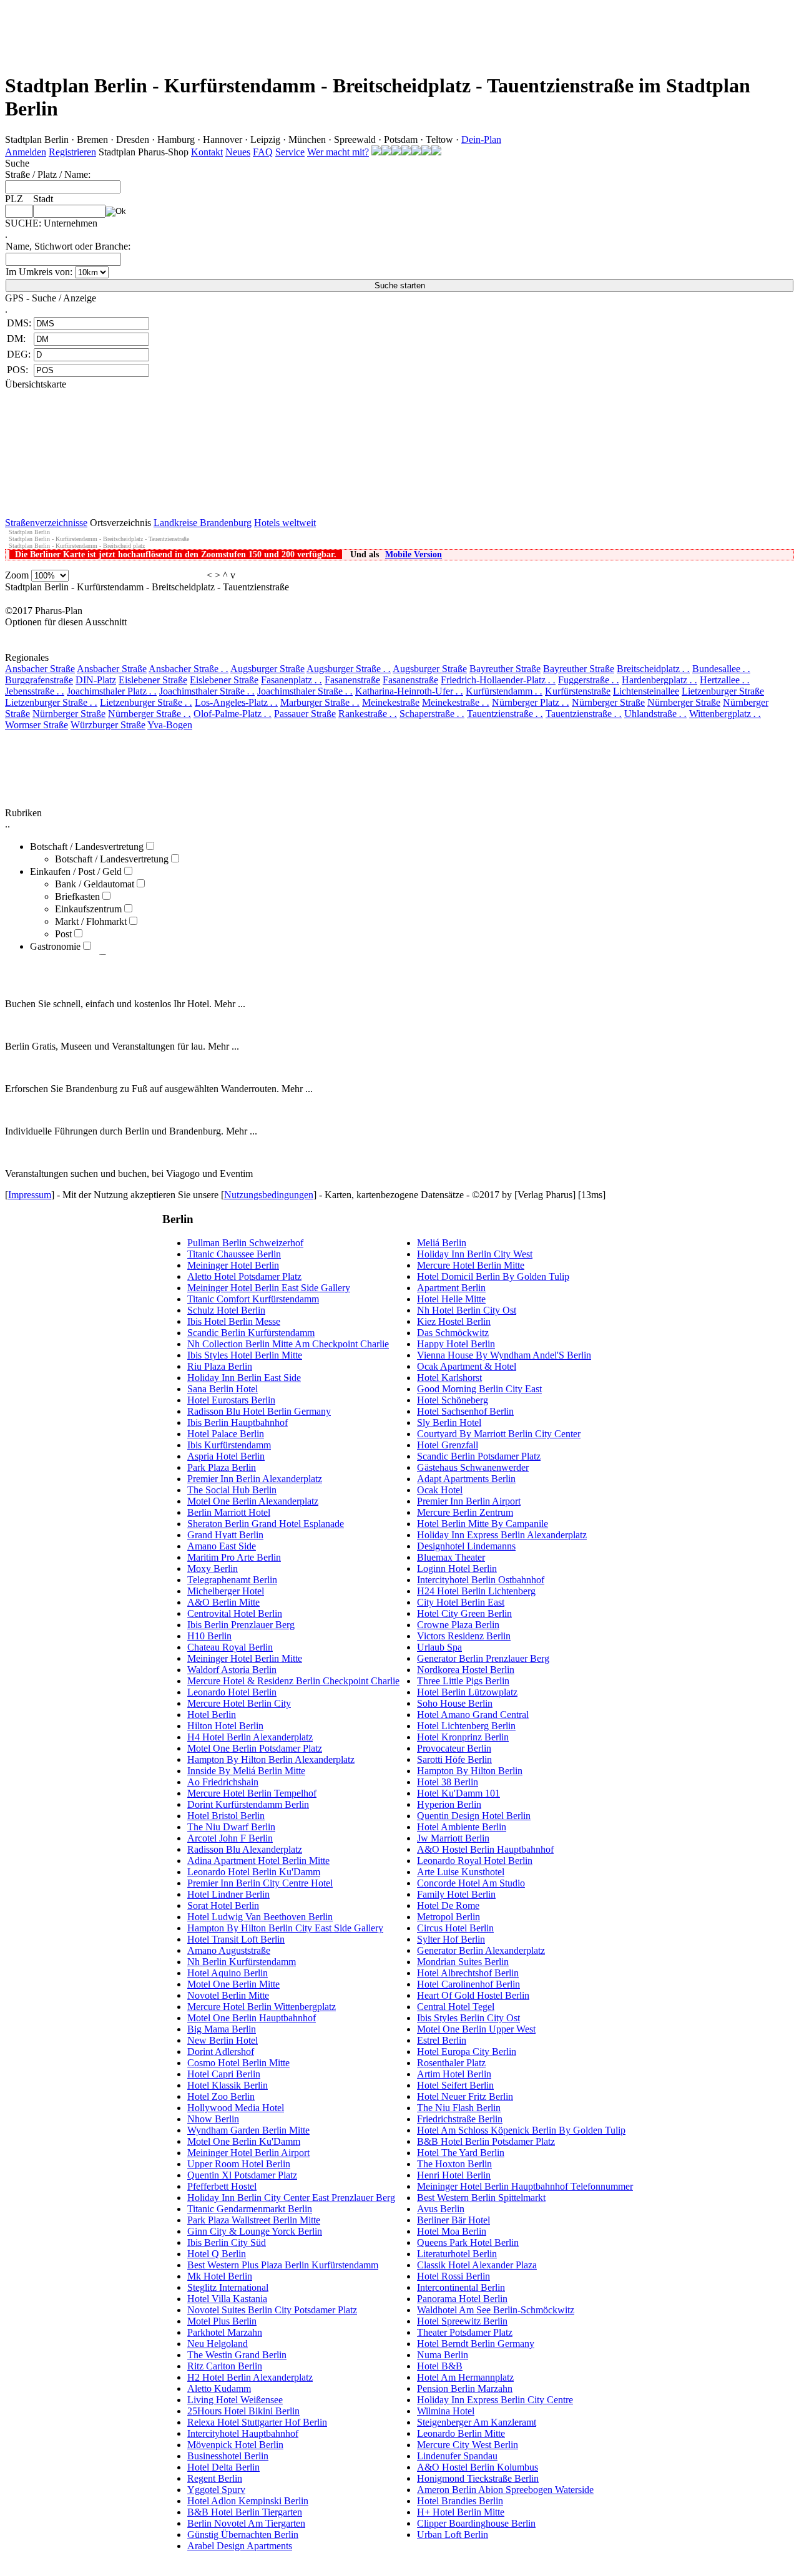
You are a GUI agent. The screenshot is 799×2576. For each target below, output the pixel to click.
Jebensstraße (35, 691)
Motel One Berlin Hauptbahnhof (252, 2018)
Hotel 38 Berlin (448, 1782)
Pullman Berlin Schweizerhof (245, 1243)
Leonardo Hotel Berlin (232, 1692)
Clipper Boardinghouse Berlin (476, 2523)
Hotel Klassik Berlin (228, 2085)
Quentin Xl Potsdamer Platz (242, 2175)
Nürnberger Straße (608, 702)
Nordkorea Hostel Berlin (466, 1670)
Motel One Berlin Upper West (476, 2029)
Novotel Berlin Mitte (228, 1995)
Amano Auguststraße (229, 1950)
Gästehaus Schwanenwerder (473, 1467)
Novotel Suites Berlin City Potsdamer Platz (272, 2310)
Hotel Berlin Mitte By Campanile (483, 1524)
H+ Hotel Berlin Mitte (461, 2512)
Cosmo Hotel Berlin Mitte (238, 2063)
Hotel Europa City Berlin (467, 2052)
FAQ (263, 152)
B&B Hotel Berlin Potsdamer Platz (486, 2141)
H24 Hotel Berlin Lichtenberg (476, 1591)
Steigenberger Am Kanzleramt (477, 2422)
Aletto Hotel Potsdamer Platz (244, 1276)
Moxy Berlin (213, 1569)
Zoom (17, 575)
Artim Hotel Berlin (454, 2074)
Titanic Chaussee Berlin (234, 1254)
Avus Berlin (441, 2209)
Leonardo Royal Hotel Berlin (475, 1861)
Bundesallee (721, 669)
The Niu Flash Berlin (459, 2108)
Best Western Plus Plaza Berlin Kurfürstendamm (283, 2265)
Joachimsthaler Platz (112, 691)
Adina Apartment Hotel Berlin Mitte (258, 1861)
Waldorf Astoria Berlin (232, 1670)
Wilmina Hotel (446, 2411)
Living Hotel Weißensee (235, 2400)
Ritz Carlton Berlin (225, 2366)
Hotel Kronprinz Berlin (463, 1737)
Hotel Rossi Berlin (453, 2276)
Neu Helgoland (218, 2344)
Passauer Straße (305, 714)
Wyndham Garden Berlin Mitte (248, 2130)
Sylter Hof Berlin (451, 1939)
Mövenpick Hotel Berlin (235, 2445)
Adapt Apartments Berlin (466, 1479)
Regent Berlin (215, 2478)
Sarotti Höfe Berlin (454, 1759)
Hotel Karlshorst (449, 1378)
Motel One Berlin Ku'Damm (244, 2141)
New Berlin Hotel (223, 2040)
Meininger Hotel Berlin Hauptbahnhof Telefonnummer (525, 2186)
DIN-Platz (96, 680)
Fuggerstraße (589, 680)
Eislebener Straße (153, 680)
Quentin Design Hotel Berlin (474, 1816)
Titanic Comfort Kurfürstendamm (253, 1299)
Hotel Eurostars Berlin (231, 1400)
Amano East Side (222, 1546)
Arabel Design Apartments (240, 2546)
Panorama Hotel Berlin (462, 2299)
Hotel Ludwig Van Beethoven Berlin (260, 1917)
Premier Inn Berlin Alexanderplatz (255, 1479)
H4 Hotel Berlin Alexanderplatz (250, 1737)
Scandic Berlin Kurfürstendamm (251, 1333)
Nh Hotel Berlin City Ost (467, 1310)
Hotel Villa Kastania (227, 2299)
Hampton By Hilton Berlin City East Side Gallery (285, 1928)
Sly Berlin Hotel (449, 1422)
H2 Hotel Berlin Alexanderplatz (250, 2377)
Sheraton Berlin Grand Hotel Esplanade (266, 1524)
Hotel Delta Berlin (223, 2467)
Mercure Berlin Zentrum (465, 1512)
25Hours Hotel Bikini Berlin (243, 2411)
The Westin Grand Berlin (237, 2355)
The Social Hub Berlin (232, 1490)
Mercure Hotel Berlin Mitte (471, 1265)
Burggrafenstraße (39, 680)
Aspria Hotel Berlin (226, 1456)
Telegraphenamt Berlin (232, 1580)
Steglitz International (228, 2287)
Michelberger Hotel (226, 1591)
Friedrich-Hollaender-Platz (498, 680)
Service (290, 152)
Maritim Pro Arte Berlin (234, 1557)
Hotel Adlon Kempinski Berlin (248, 2501)
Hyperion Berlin (449, 1804)
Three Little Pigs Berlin (463, 1681)
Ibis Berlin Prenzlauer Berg (241, 1625)
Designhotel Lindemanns (466, 1546)
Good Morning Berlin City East (479, 1389)
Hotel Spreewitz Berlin (462, 2321)
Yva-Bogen (170, 725)
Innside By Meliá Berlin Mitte (246, 1771)
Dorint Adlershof (221, 2052)
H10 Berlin (209, 1636)
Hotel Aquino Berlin (228, 1973)
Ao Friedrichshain (223, 1782)
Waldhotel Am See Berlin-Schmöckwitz (496, 2310)
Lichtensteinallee (646, 691)
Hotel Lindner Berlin (228, 1894)
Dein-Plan (481, 139)
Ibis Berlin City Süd (227, 2242)
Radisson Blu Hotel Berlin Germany (259, 1411)
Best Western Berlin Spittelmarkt (481, 2198)
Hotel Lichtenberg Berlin (466, 1726)
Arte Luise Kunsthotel (461, 1872)
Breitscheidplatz (653, 669)
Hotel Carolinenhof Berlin (468, 1984)
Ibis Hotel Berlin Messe (234, 1321)
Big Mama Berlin (222, 2029)
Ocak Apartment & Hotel (467, 1366)
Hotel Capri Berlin (224, 2074)
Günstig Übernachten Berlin (243, 2535)
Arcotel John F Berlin (230, 1838)
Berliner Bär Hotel (453, 2220)
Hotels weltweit (285, 523)
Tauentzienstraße (505, 714)
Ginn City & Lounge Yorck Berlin (255, 2231)
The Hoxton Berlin (454, 2164)
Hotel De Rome (448, 1905)
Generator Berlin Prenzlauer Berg (483, 1658)
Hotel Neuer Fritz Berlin (465, 2096)
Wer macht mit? (338, 152)
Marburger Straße (320, 702)
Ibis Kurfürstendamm (229, 1445)
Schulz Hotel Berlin (226, 1310)
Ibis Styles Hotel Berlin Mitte (245, 1355)
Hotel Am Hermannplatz (465, 2377)
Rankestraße (368, 714)
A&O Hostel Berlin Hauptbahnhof (485, 1849)
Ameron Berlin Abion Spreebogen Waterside (505, 2490)
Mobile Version (414, 554)
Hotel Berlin (212, 1715)
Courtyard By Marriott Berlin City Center (499, 1434)
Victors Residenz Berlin (464, 1636)
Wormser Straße (37, 725)
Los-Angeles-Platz (236, 702)
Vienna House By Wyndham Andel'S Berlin (504, 1355)
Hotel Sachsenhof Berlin (465, 1411)
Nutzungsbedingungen (269, 1195)
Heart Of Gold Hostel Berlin (473, 1995)
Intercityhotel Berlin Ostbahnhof (481, 1580)
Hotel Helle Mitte (451, 1299)
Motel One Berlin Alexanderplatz (253, 1501)
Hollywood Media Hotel (236, 2108)
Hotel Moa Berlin (452, 2231)
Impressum (30, 1195)
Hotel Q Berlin (217, 2254)
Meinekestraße (391, 702)
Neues (238, 152)
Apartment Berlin (451, 1288)
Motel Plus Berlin (222, 2321)
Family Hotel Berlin (456, 1894)
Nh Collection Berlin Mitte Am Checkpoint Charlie (288, 1344)
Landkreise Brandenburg (203, 523)
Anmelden (26, 152)
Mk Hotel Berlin (220, 2276)
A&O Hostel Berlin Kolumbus (478, 2467)
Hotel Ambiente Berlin (462, 1827)
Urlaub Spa (439, 1647)
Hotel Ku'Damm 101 (458, 1793)
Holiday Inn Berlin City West (475, 1254)
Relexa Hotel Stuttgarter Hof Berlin (257, 2422)
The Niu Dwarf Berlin (231, 1827)
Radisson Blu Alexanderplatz (245, 1849)
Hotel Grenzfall (448, 1445)
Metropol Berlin (449, 1917)
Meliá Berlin (442, 1243)
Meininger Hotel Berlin (233, 1265)
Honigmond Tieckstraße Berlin (478, 2478)
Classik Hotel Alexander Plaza (477, 2265)
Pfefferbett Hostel (222, 2186)
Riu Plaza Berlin (220, 1366)
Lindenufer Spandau (457, 2456)
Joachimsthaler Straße (207, 691)
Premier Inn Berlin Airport (469, 1501)
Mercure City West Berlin (468, 2445)
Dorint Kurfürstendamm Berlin (248, 1804)
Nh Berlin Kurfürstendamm (242, 1962)
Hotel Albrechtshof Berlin (468, 1973)
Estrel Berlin (442, 2040)
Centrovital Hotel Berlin (235, 1613)
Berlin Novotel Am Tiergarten (246, 2523)
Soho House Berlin (455, 1703)
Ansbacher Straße (40, 669)
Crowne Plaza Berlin (458, 1625)
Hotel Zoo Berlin (221, 2096)
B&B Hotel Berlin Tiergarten (245, 2512)
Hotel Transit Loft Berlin (236, 1939)
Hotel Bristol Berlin (226, 1816)
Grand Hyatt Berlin (225, 1535)
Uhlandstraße (655, 714)
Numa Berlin (443, 2355)
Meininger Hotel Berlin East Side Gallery (269, 1288)
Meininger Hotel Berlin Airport (248, 2153)
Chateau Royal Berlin (230, 1647)
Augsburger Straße (267, 669)
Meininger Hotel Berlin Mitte (245, 1658)
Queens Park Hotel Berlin (468, 2242)
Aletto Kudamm (219, 2388)
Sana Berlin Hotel (223, 1389)
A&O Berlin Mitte (223, 1602)
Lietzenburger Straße (723, 691)
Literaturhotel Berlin (457, 2254)
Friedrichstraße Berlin (460, 2119)
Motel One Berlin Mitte (233, 1984)
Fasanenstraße (352, 680)
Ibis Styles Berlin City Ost (468, 2018)
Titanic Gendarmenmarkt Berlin (250, 2209)
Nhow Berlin (213, 2119)
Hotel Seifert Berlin (455, 2085)
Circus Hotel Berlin (455, 1928)
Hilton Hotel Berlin (225, 1726)
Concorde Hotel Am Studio (471, 1883)
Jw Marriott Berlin (453, 1838)
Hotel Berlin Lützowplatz (467, 1692)
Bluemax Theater (451, 1557)
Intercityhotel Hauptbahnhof (243, 2433)
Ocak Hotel (440, 1490)
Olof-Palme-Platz (233, 714)
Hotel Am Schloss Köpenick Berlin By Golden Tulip (521, 2130)
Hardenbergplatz (659, 680)
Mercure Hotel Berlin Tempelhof (252, 1793)
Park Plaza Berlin (222, 1467)
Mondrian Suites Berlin (463, 1962)
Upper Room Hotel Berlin (239, 2164)
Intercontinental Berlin (461, 2287)
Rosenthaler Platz (451, 2063)
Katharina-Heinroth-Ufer (409, 691)
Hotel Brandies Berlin (460, 2501)
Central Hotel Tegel (456, 2007)
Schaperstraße (432, 714)
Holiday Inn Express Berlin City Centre (495, 2400)
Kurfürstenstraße (578, 691)
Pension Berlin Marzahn (465, 2388)
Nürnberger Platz (531, 702)
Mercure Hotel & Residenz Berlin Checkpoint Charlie (293, 1681)
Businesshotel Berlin (228, 2456)
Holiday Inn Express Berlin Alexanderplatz (502, 1535)
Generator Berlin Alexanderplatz (481, 1950)
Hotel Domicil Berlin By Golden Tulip (493, 1276)
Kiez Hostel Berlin (454, 1321)
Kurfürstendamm (504, 691)
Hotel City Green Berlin (464, 1613)
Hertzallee (725, 680)
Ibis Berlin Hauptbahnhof (238, 1422)
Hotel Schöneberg (453, 1400)
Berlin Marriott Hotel (229, 1512)
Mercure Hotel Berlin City (239, 1703)
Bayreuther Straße (505, 669)
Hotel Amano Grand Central (473, 1715)
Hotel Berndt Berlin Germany (476, 2344)
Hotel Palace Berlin (226, 1434)
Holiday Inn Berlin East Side (244, 1378)
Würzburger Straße (108, 725)
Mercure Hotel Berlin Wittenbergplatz (262, 2007)
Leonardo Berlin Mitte (461, 2433)
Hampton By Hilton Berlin (470, 1771)
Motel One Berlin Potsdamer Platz (255, 1748)
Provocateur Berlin (454, 1748)
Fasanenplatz (292, 680)
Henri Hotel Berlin (454, 2175)
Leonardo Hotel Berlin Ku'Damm (254, 1872)
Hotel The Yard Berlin (461, 2153)
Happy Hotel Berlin (456, 1344)
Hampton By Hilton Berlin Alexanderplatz (271, 1759)
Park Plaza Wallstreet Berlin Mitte (254, 2220)
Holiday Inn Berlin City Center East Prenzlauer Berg (291, 2198)
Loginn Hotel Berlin (457, 1569)
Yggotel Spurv (216, 2490)
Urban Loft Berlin (453, 2535)
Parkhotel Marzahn (225, 2332)
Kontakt (207, 152)
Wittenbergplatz (725, 714)
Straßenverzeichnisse (46, 523)
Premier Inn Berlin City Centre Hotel (260, 1883)
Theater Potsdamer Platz (465, 2332)
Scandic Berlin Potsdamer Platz (479, 1456)
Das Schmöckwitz (453, 1333)
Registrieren (72, 152)
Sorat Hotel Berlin (223, 1905)
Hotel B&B (440, 2366)
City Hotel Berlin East (461, 1602)
